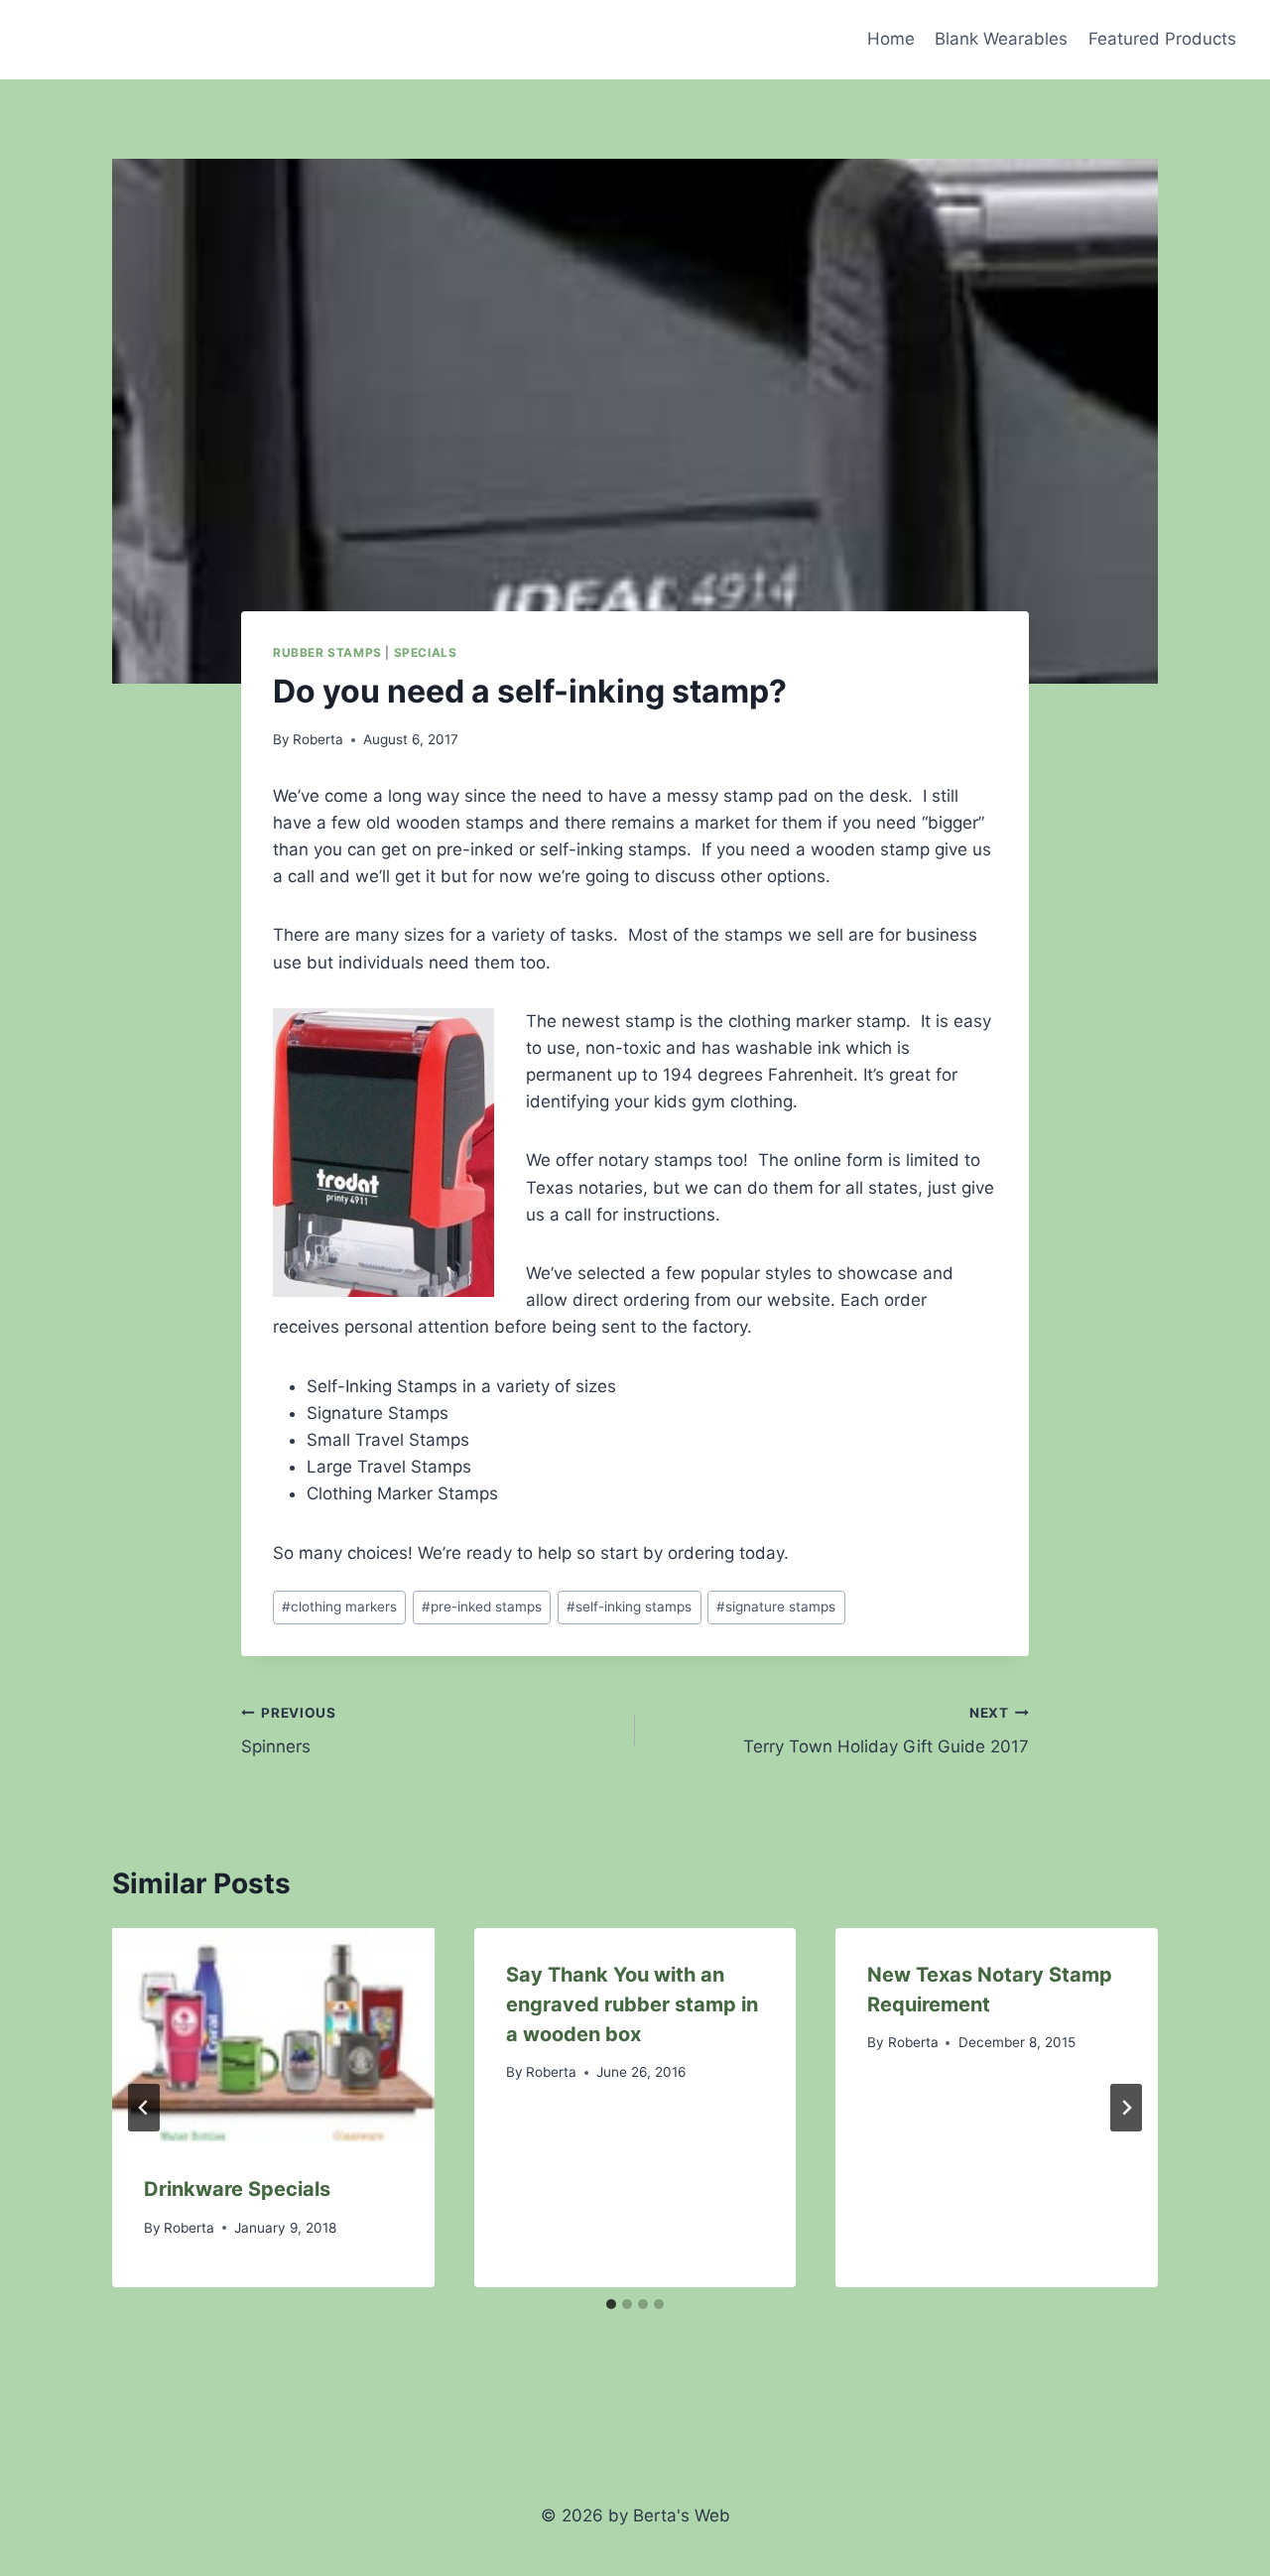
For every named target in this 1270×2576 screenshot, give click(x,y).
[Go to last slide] (144, 2108)
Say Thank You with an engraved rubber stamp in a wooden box (632, 2004)
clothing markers (339, 1607)
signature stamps (776, 1607)
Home (891, 39)
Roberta (318, 739)
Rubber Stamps (327, 652)
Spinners (289, 1731)
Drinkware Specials (237, 2189)
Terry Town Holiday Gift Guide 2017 (886, 1731)
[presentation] (273, 2035)
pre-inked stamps (482, 1607)
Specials (426, 652)
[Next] (1126, 2108)
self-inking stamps (629, 1607)
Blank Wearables (1001, 39)
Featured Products (1162, 39)
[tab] (611, 2304)
